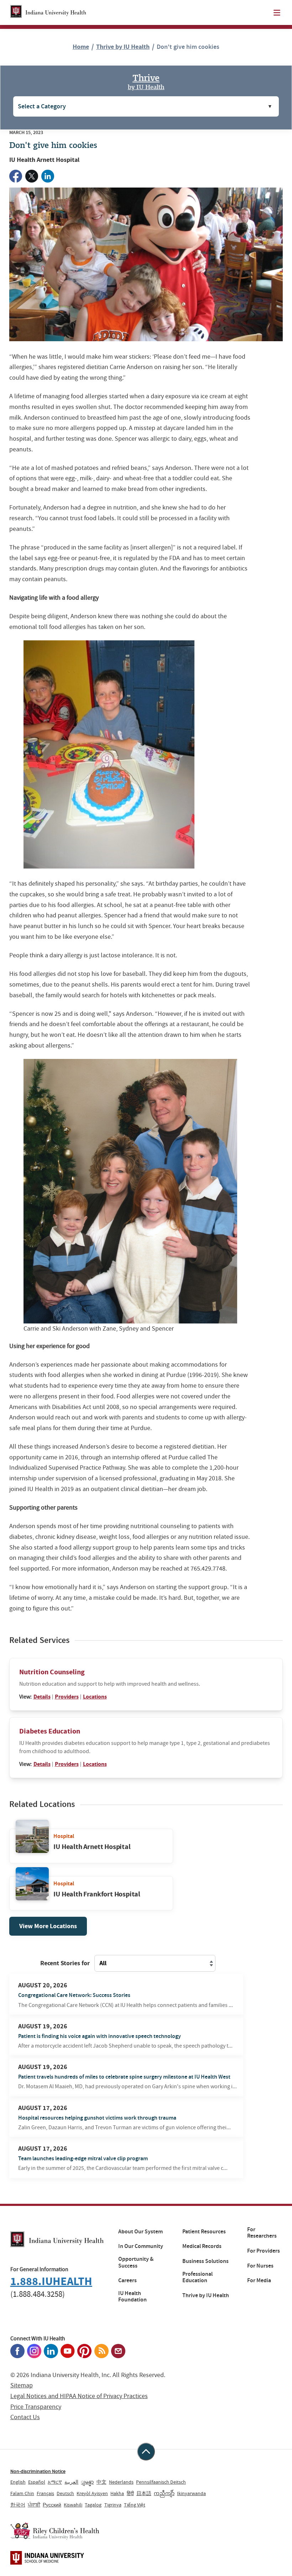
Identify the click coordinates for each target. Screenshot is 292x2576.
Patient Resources (204, 2232)
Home (81, 47)
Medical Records (202, 2246)
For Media (259, 2280)
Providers (67, 1697)
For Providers (264, 2251)
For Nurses (260, 2266)
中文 (101, 2482)
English (18, 2482)
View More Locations (48, 1926)
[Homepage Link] (48, 12)
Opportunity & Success (136, 2262)
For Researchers (262, 2233)
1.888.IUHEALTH (51, 2281)
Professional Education (197, 2277)
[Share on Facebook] (16, 176)
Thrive (146, 81)
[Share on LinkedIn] (48, 176)
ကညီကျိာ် (164, 2493)
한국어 (18, 2505)
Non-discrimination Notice (38, 2471)
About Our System (140, 2232)
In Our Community (141, 2246)
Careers (127, 2280)
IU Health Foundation (132, 2297)
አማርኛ (55, 2482)
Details (42, 1697)
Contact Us (25, 2417)
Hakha (117, 2493)
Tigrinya (113, 2505)
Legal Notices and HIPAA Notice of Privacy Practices (79, 2396)
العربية (71, 2482)
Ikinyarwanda (191, 2493)
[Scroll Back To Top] (146, 2452)
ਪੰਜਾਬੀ (34, 2505)
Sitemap (22, 2385)
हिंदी (130, 2493)
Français (45, 2493)
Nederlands (121, 2482)
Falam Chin (22, 2493)
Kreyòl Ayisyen (92, 2493)
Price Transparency (36, 2407)
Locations (95, 1697)
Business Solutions (205, 2261)
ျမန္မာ (87, 2482)
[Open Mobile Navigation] (277, 13)
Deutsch (65, 2493)
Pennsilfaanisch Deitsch (161, 2482)
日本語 (144, 2493)
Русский (52, 2505)
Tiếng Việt (135, 2505)
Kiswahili (73, 2505)
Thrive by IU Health (123, 47)
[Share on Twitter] (32, 176)
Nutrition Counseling (52, 1672)
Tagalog (93, 2505)
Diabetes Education (50, 1731)
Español (37, 2482)
